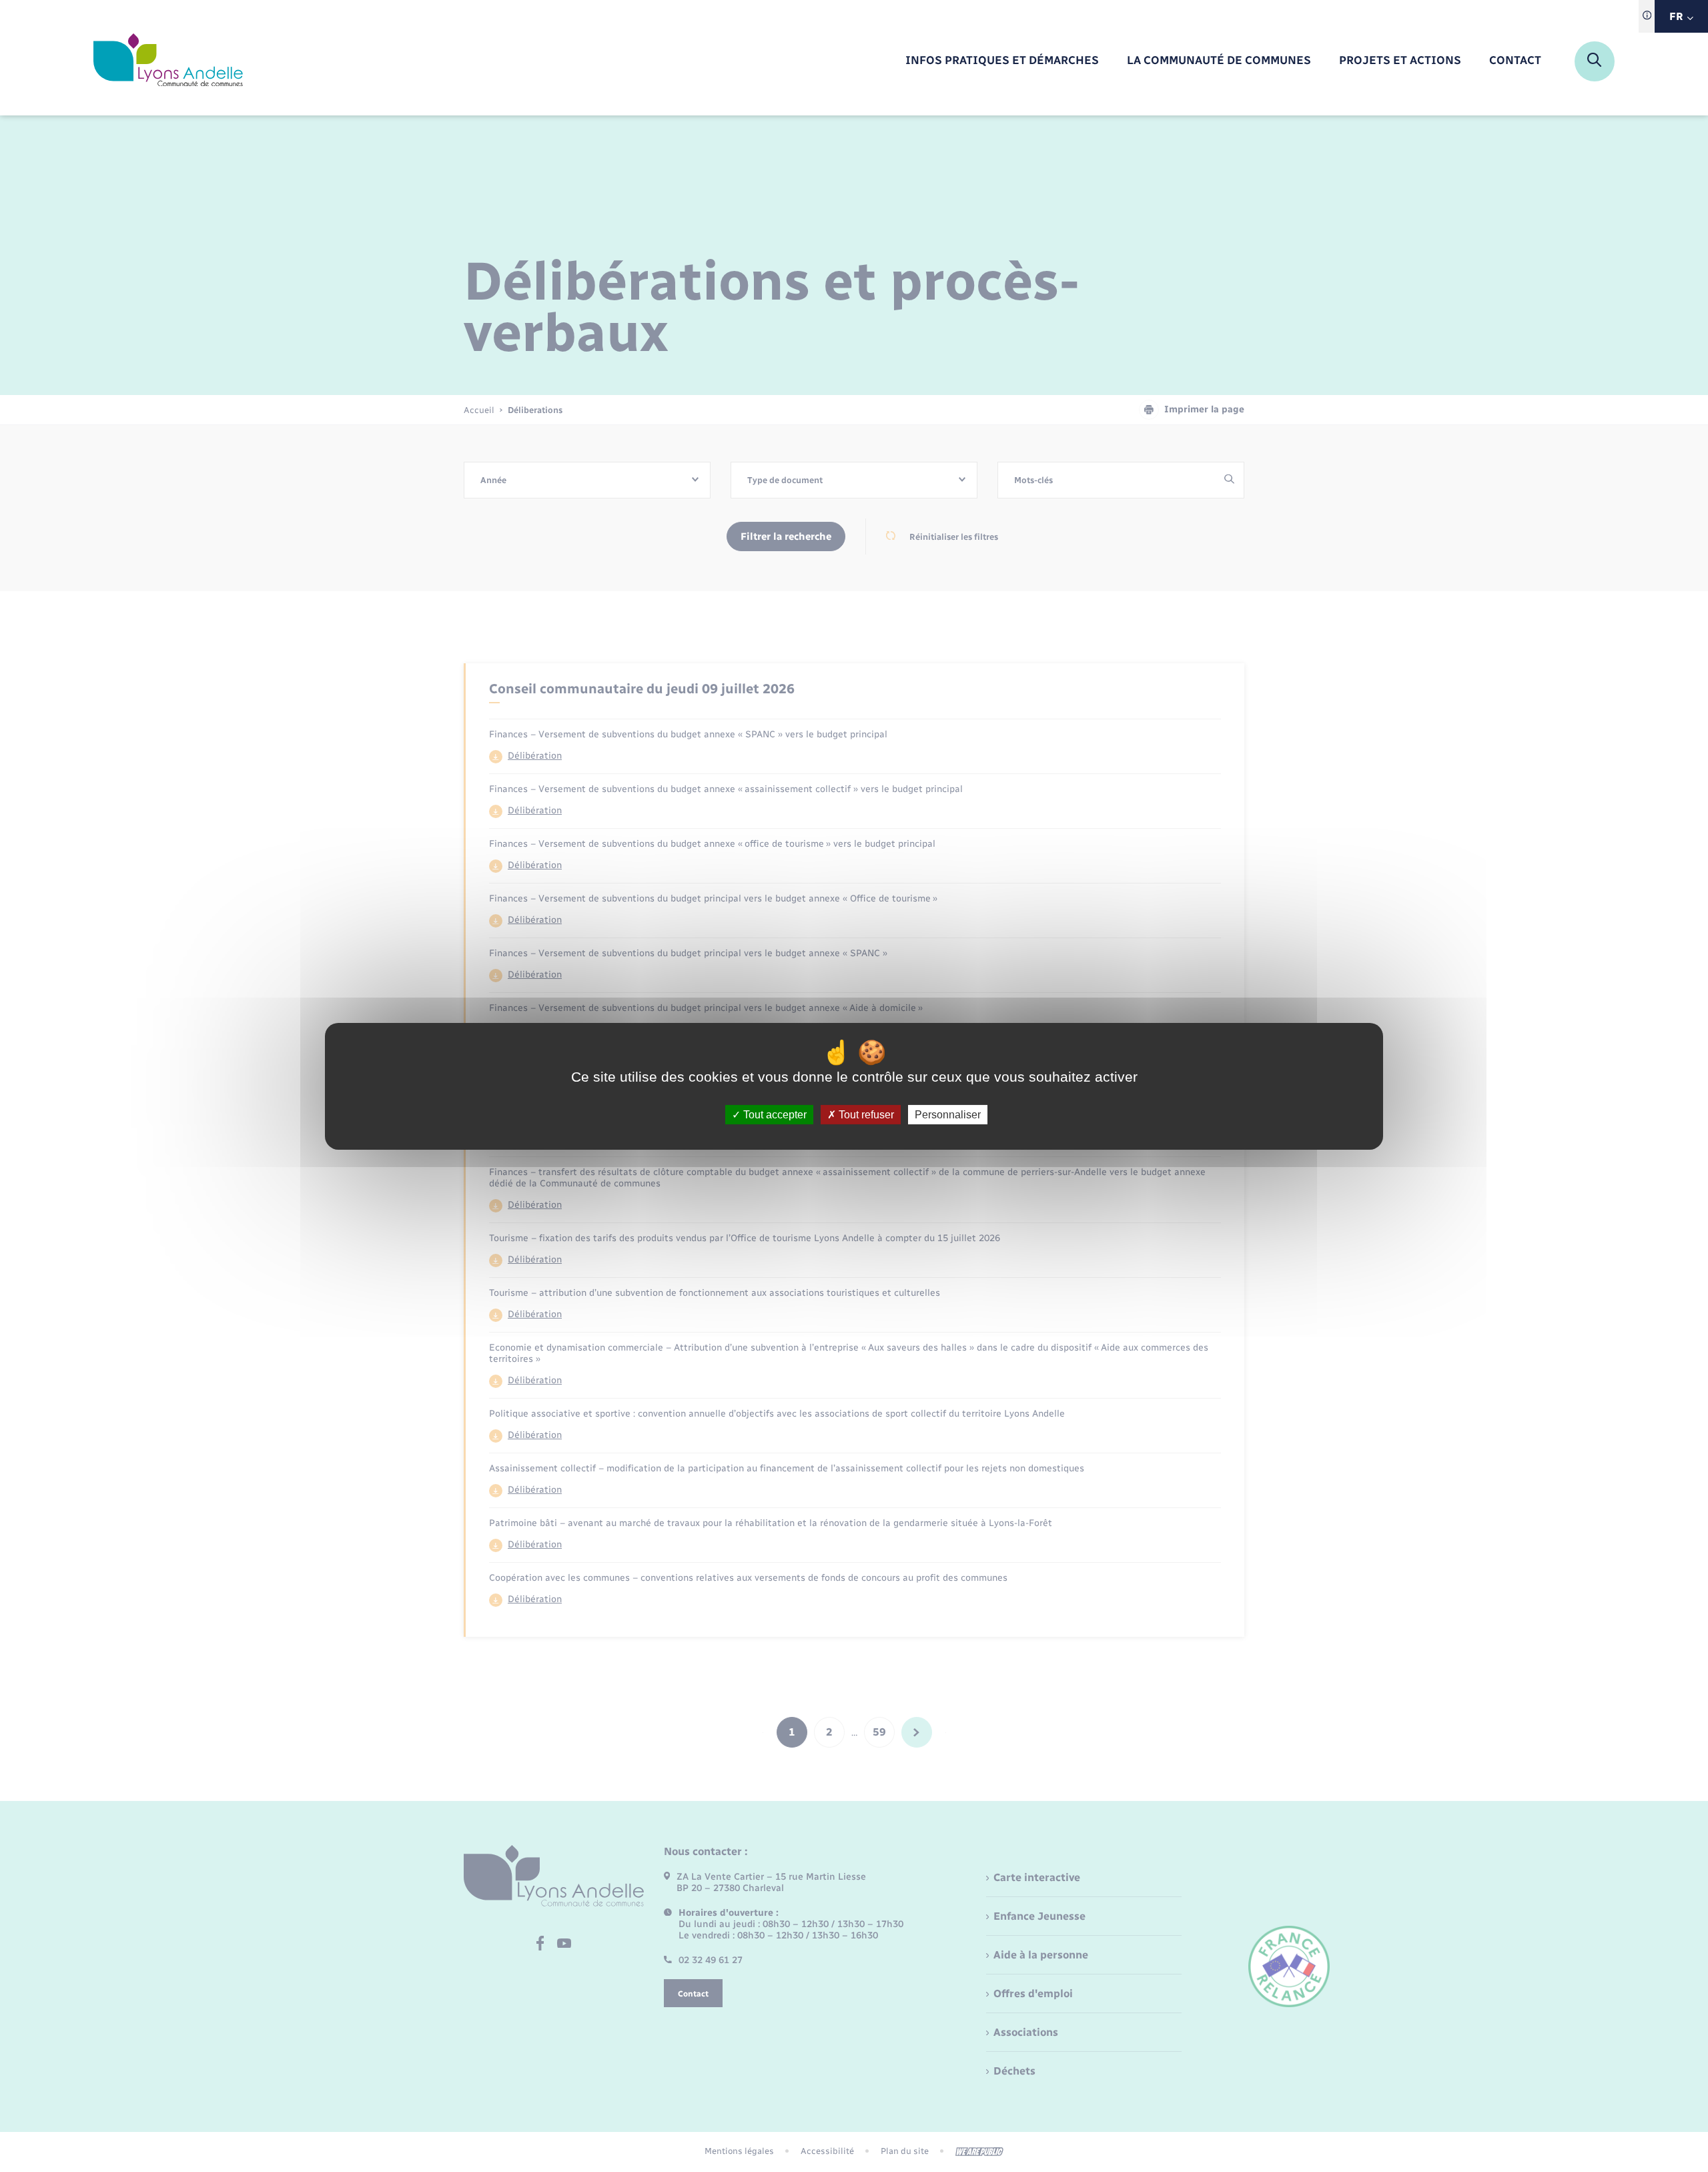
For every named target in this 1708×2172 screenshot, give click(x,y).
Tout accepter (774, 1114)
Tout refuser (865, 1114)
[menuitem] (1002, 61)
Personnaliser (948, 1114)
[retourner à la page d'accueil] (168, 61)
